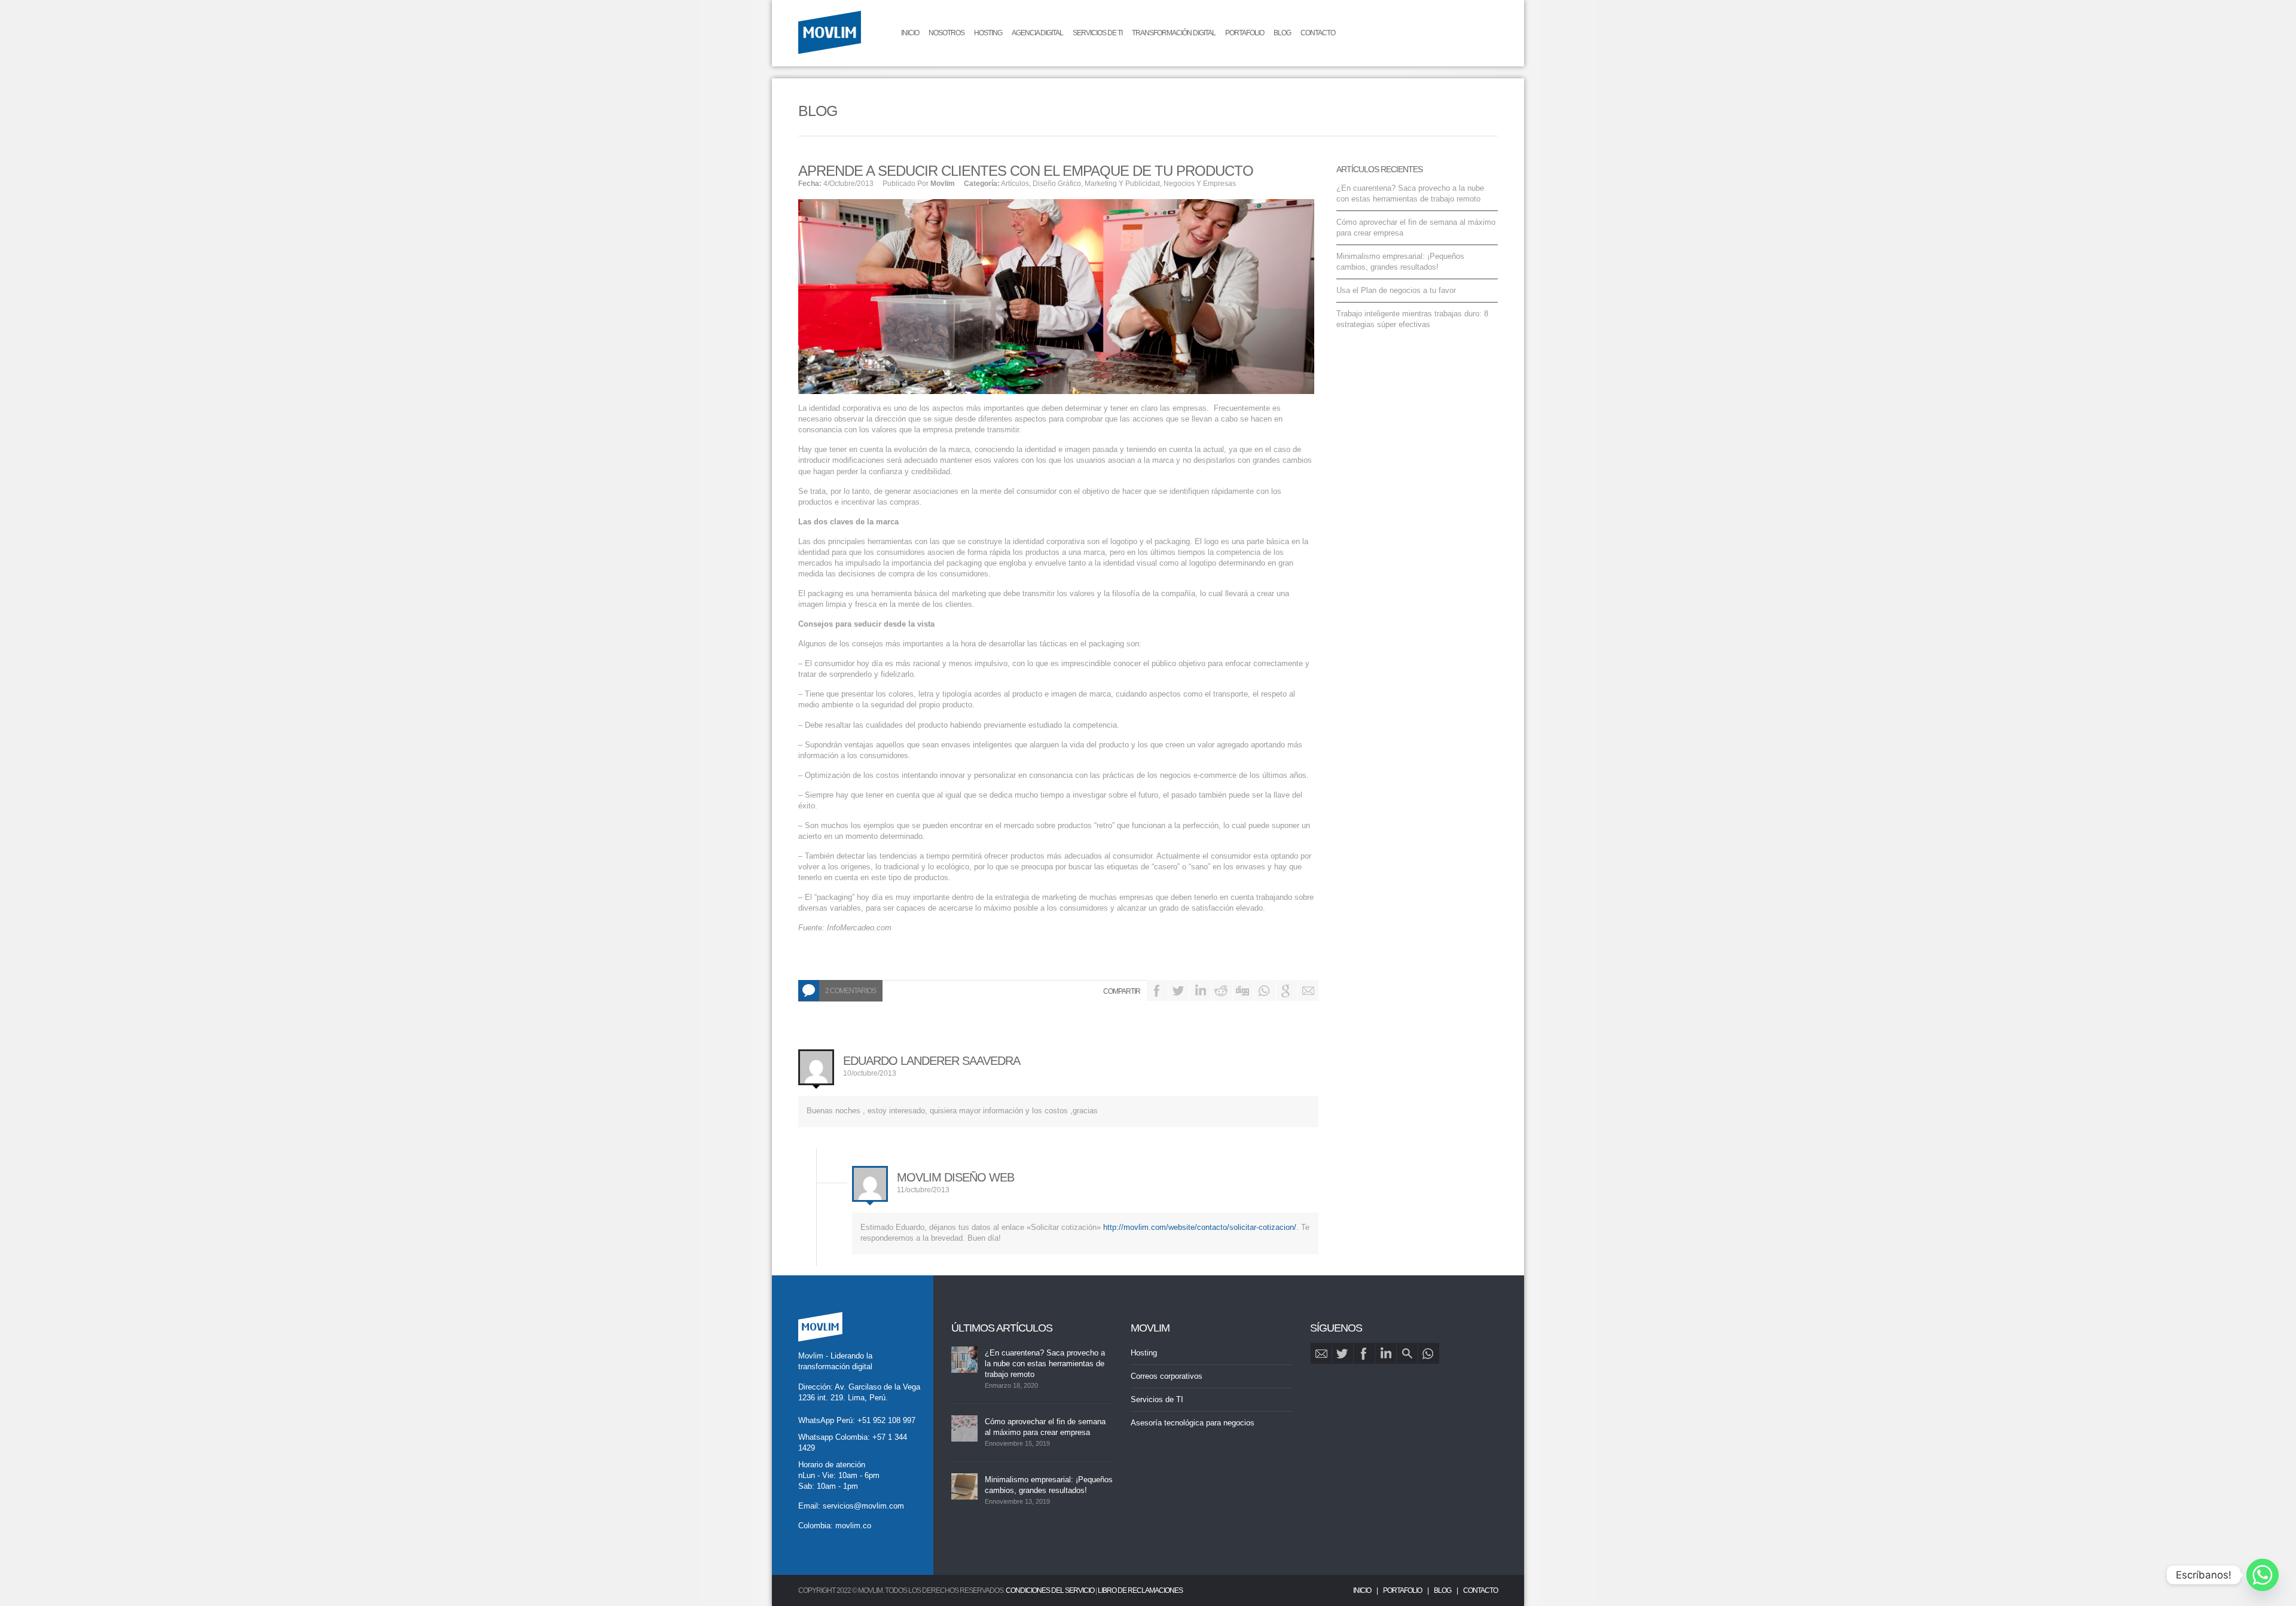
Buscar (1407, 1353)
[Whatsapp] (2263, 1575)
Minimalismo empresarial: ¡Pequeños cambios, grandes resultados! (1049, 1485)
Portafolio (1245, 33)
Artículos (1015, 184)
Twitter (1179, 990)
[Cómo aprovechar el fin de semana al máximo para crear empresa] (964, 1428)
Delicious (1265, 990)
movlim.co (853, 1526)
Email (1321, 1353)
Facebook (1157, 990)
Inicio (910, 33)
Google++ (1286, 990)
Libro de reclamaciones (1140, 1590)
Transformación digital (1174, 33)
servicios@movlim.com (863, 1506)
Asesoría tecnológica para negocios (1193, 1423)
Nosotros (947, 33)
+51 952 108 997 (886, 1420)
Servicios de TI (1097, 33)
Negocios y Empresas (1200, 184)
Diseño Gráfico (1057, 184)
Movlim (943, 184)
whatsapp (1429, 1353)
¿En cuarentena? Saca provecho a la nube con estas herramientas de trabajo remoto (1045, 1364)
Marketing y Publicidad (1122, 184)
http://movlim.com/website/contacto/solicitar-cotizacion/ (1200, 1227)
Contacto (1318, 33)
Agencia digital (1037, 33)
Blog (1282, 33)
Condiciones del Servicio (1050, 1590)
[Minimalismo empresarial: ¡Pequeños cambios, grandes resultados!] (964, 1486)
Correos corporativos (1167, 1376)
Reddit (1222, 990)
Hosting (988, 33)
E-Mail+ (1308, 990)
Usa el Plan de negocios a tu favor (1396, 290)
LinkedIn (1200, 990)
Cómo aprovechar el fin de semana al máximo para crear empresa (1045, 1427)
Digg (1243, 990)
